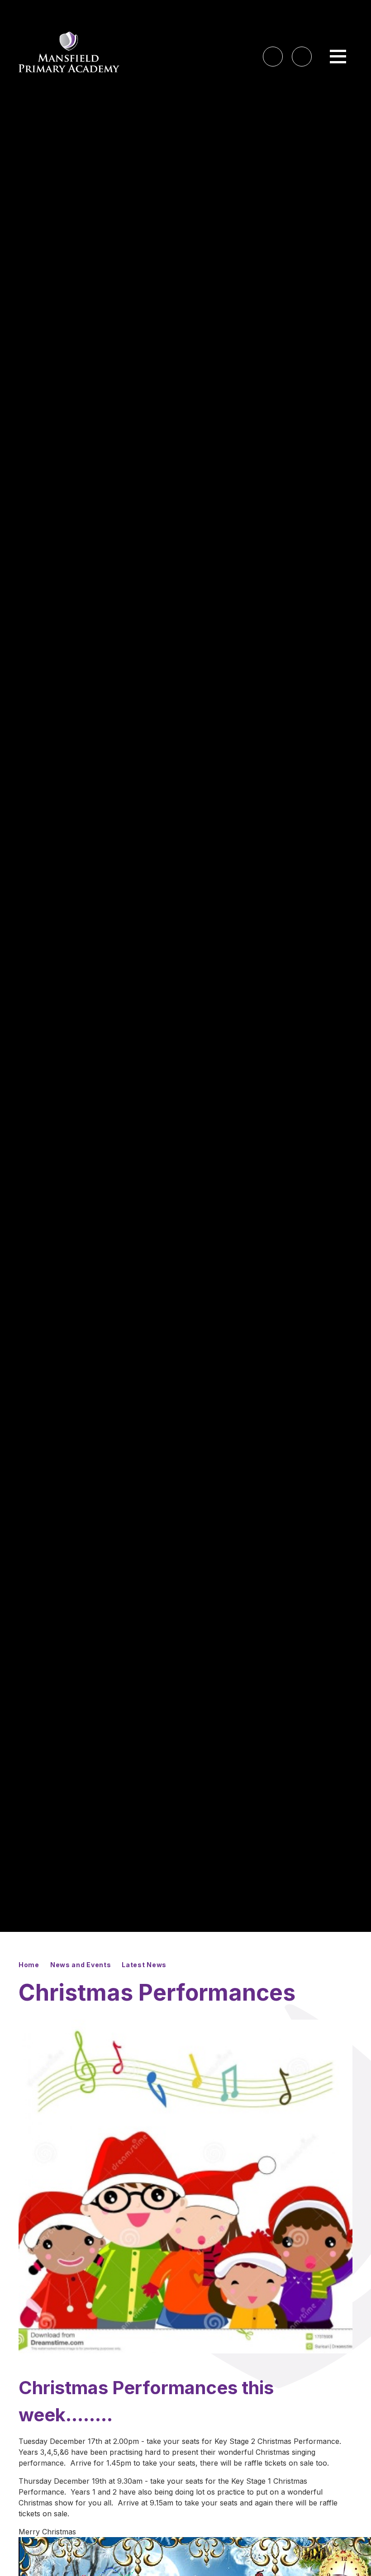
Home (29, 1965)
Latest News (144, 1965)
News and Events (81, 1965)
